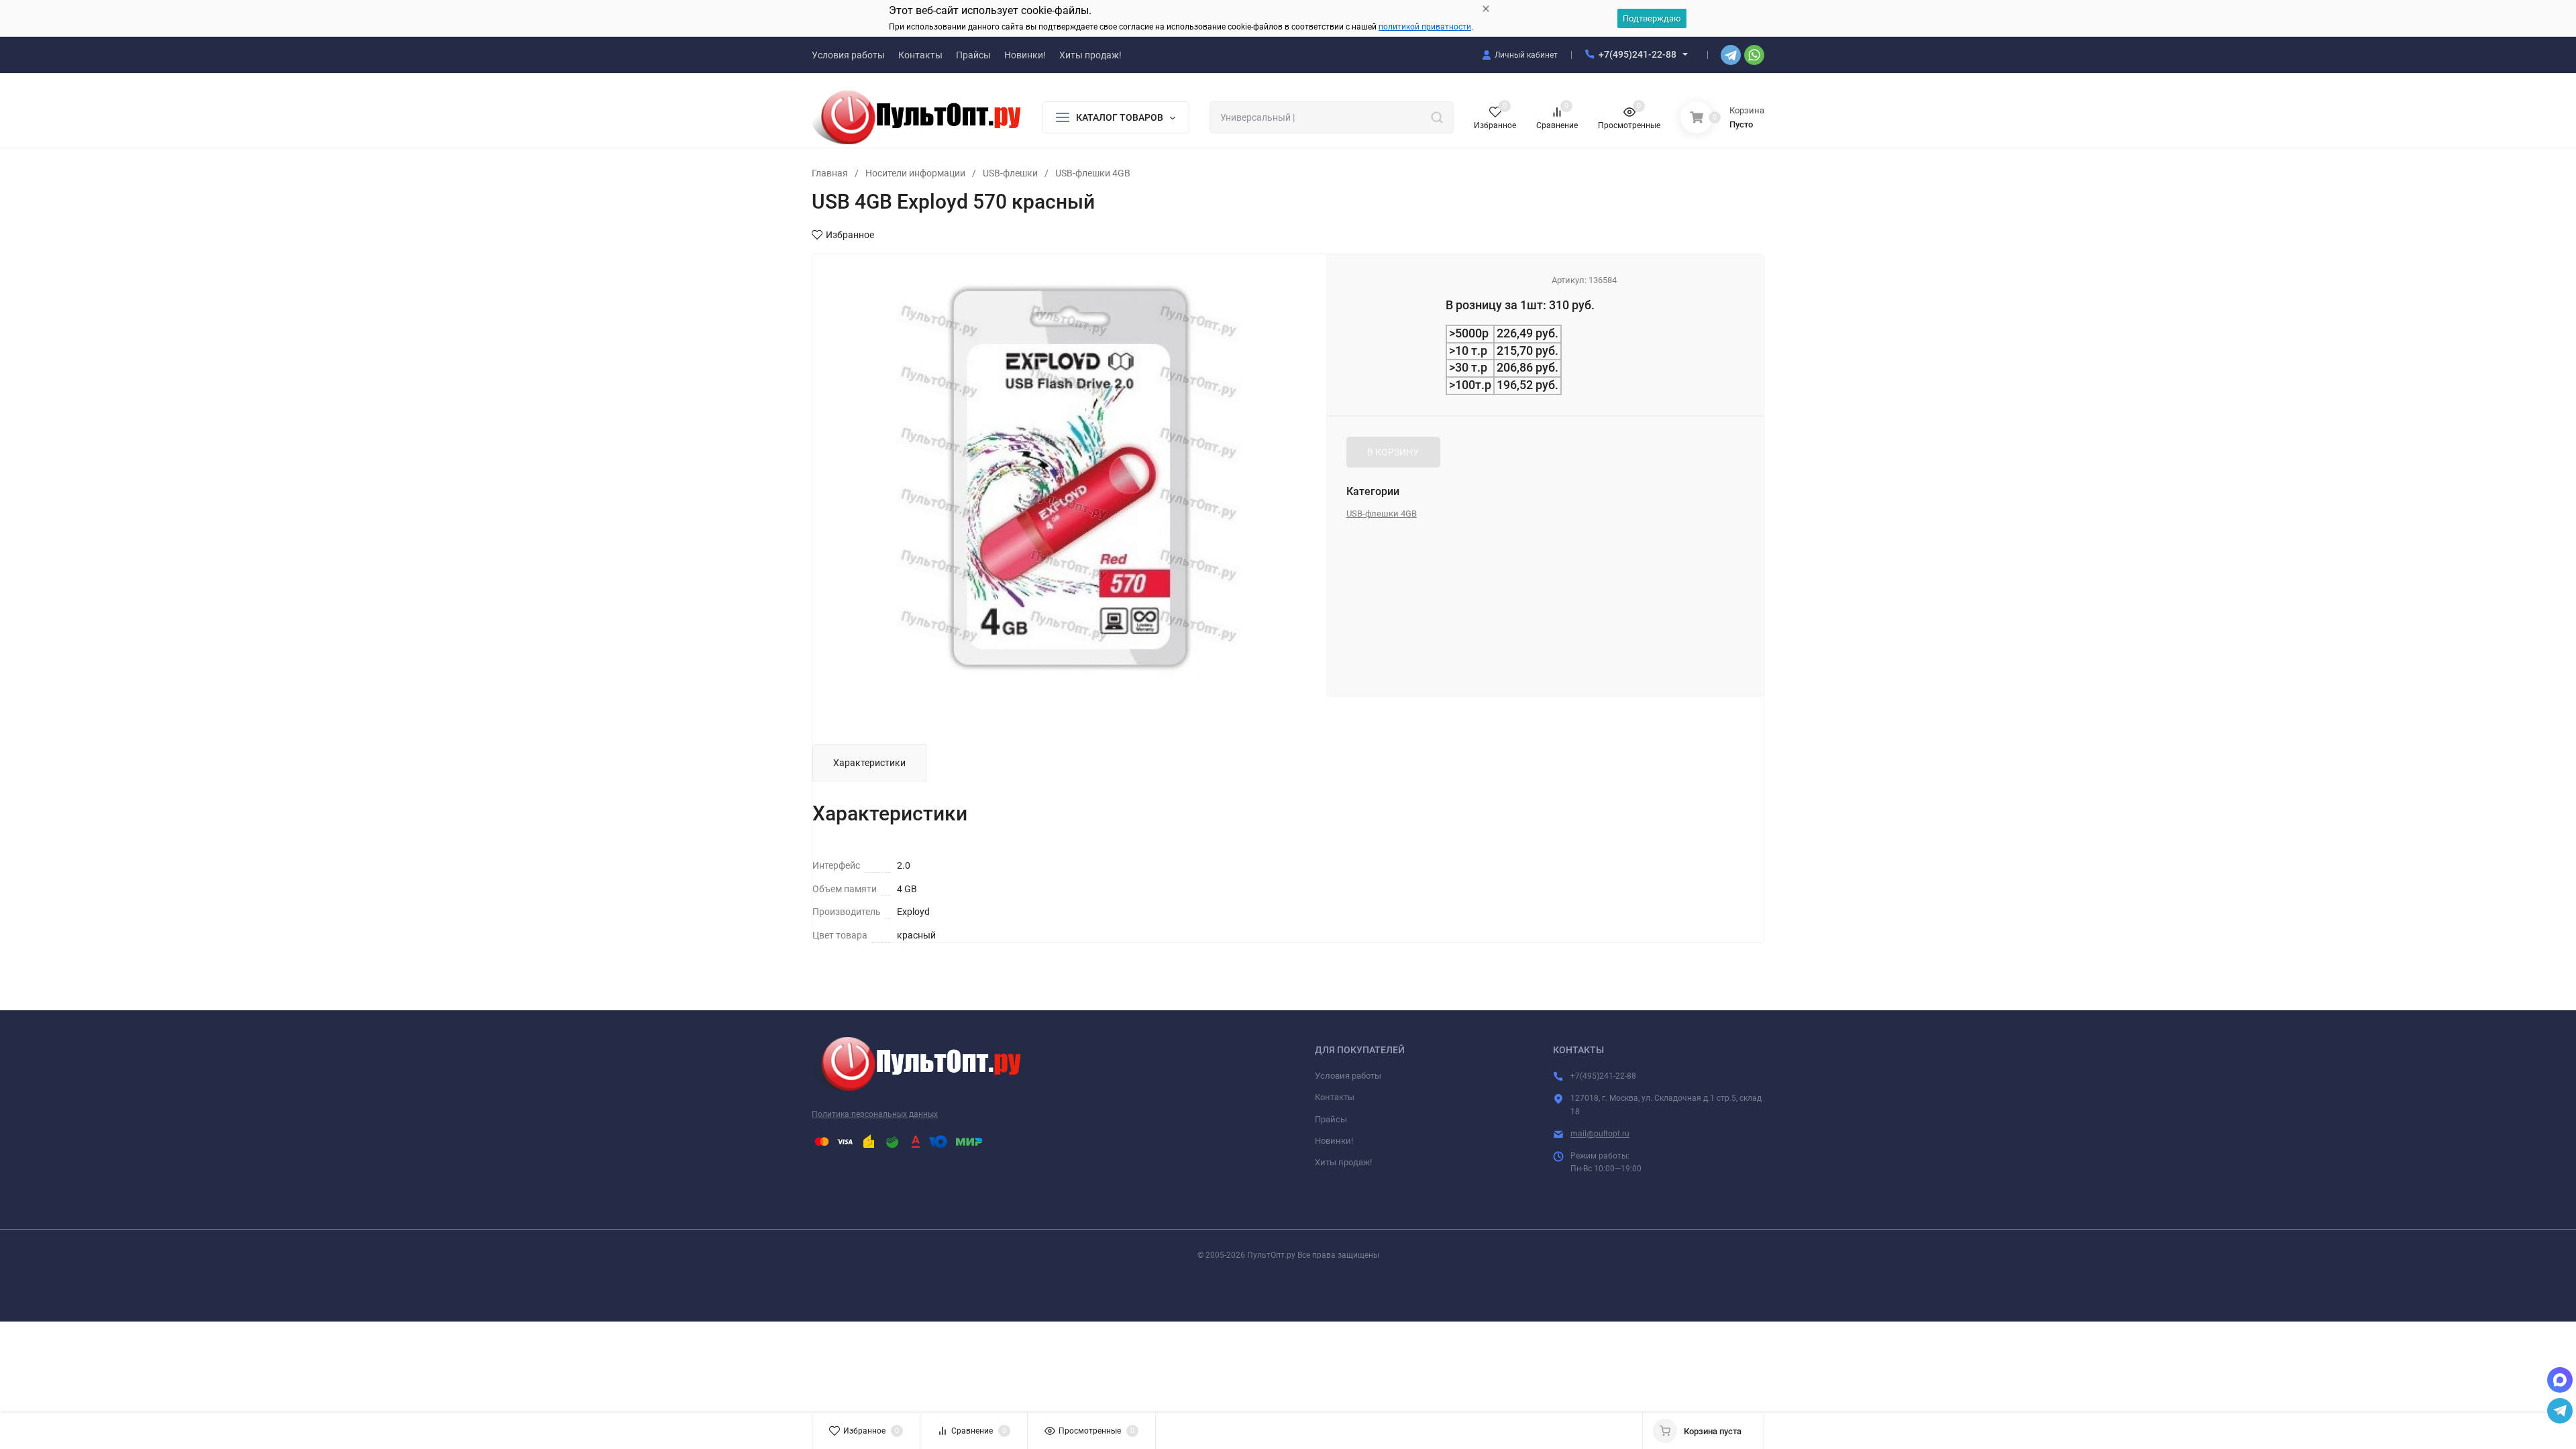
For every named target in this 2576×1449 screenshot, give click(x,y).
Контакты (1335, 1097)
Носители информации (915, 173)
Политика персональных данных (875, 1114)
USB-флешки (1010, 173)
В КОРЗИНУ (1393, 452)
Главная (830, 173)
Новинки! (1334, 1141)
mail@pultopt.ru (1600, 1134)
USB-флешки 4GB (1093, 173)
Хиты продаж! (1343, 1162)
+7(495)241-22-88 (1638, 54)
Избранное (850, 235)
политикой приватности (1425, 27)
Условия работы (1348, 1076)
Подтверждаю (1652, 18)
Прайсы (1331, 1119)
